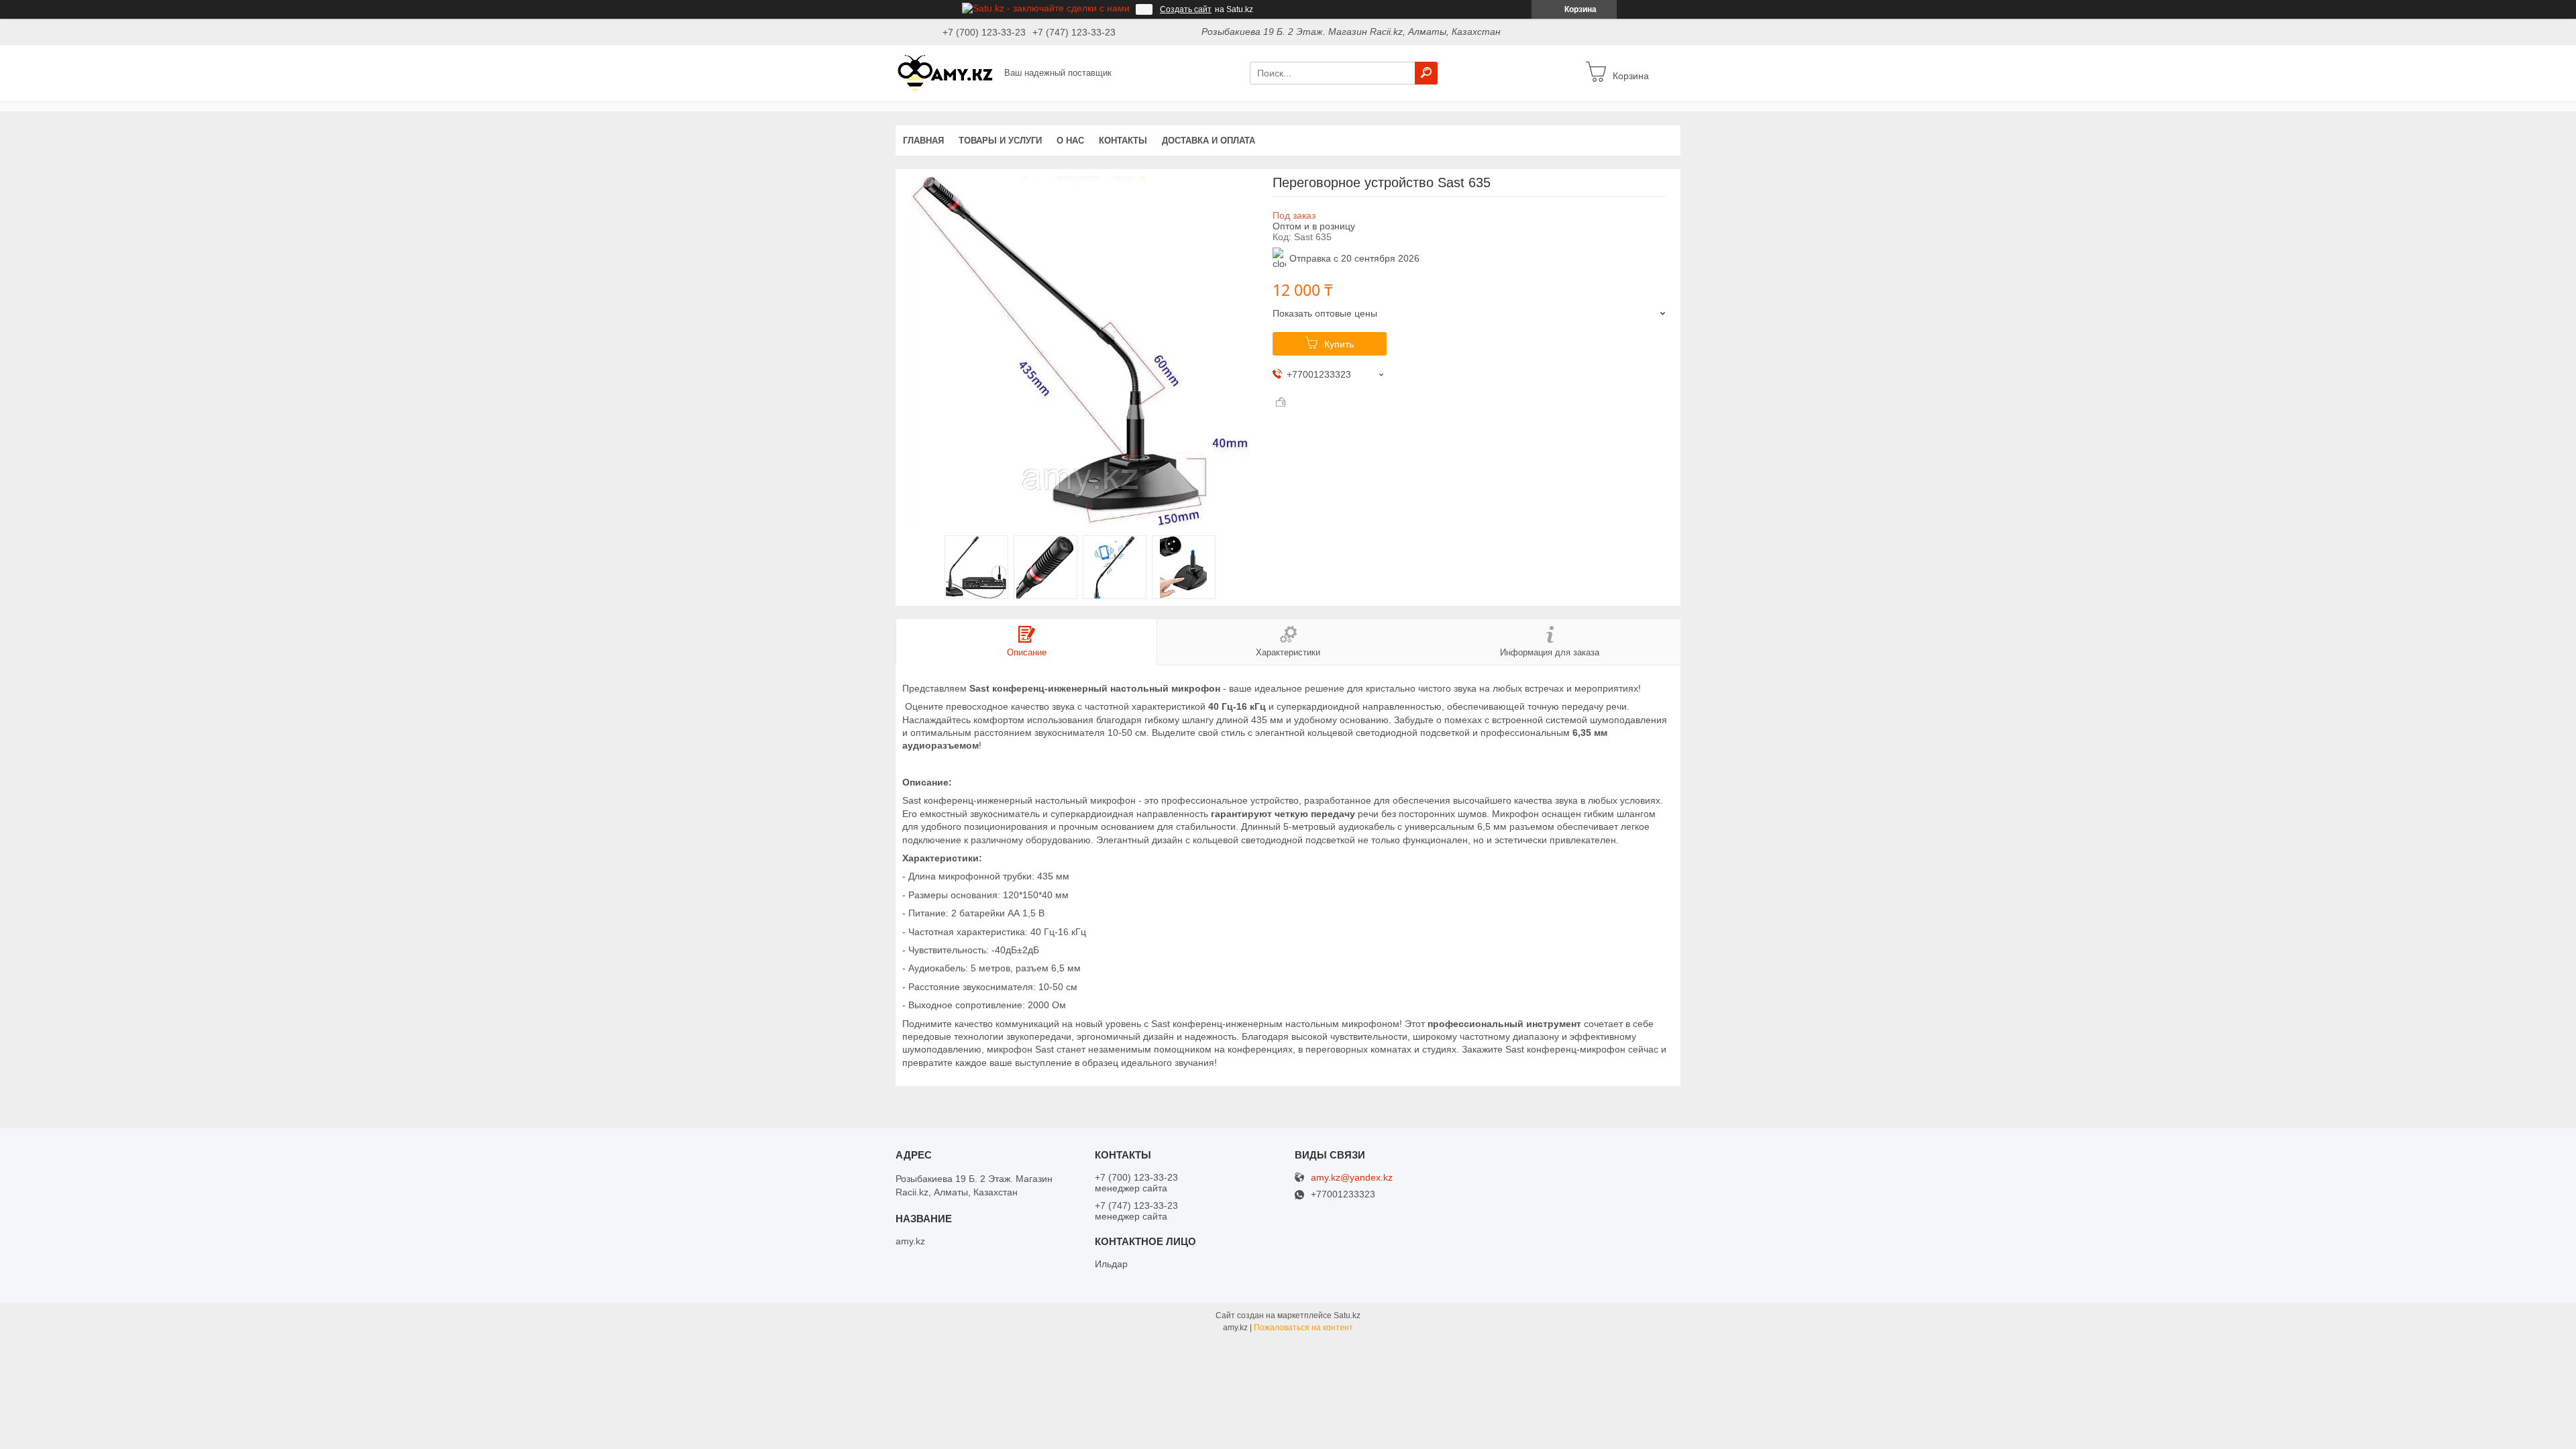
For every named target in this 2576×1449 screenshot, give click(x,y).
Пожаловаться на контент (1303, 1328)
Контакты (1123, 141)
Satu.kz (1347, 1316)
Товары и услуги (1000, 141)
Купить (1339, 344)
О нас (1070, 141)
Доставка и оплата (1209, 141)
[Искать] (1426, 73)
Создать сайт (1186, 9)
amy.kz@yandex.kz (1352, 1178)
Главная (923, 141)
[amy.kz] (946, 72)
